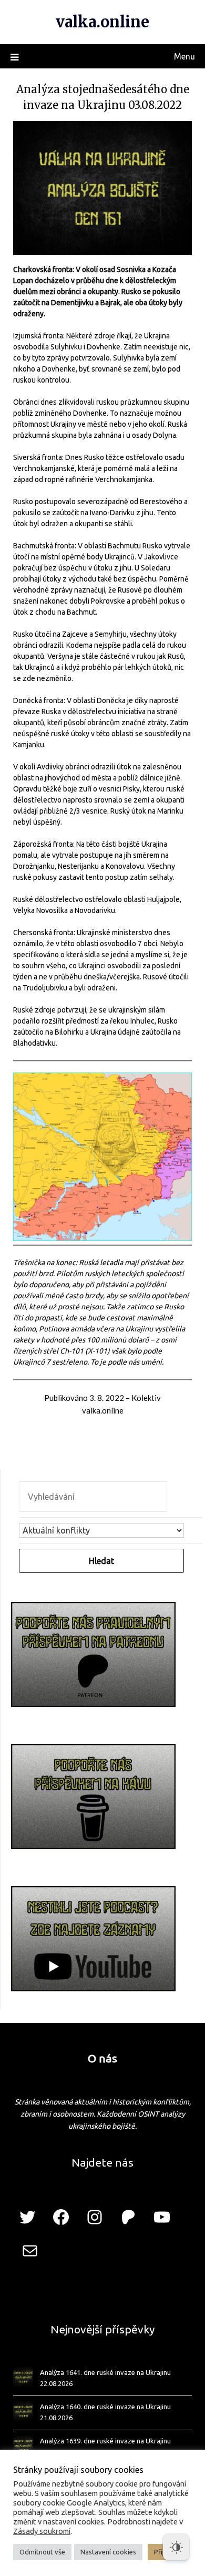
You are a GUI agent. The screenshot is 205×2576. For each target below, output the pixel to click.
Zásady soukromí (42, 2531)
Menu (184, 56)
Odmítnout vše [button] (42, 2552)
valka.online (102, 22)
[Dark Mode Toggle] (176, 2547)
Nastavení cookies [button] (108, 2552)
